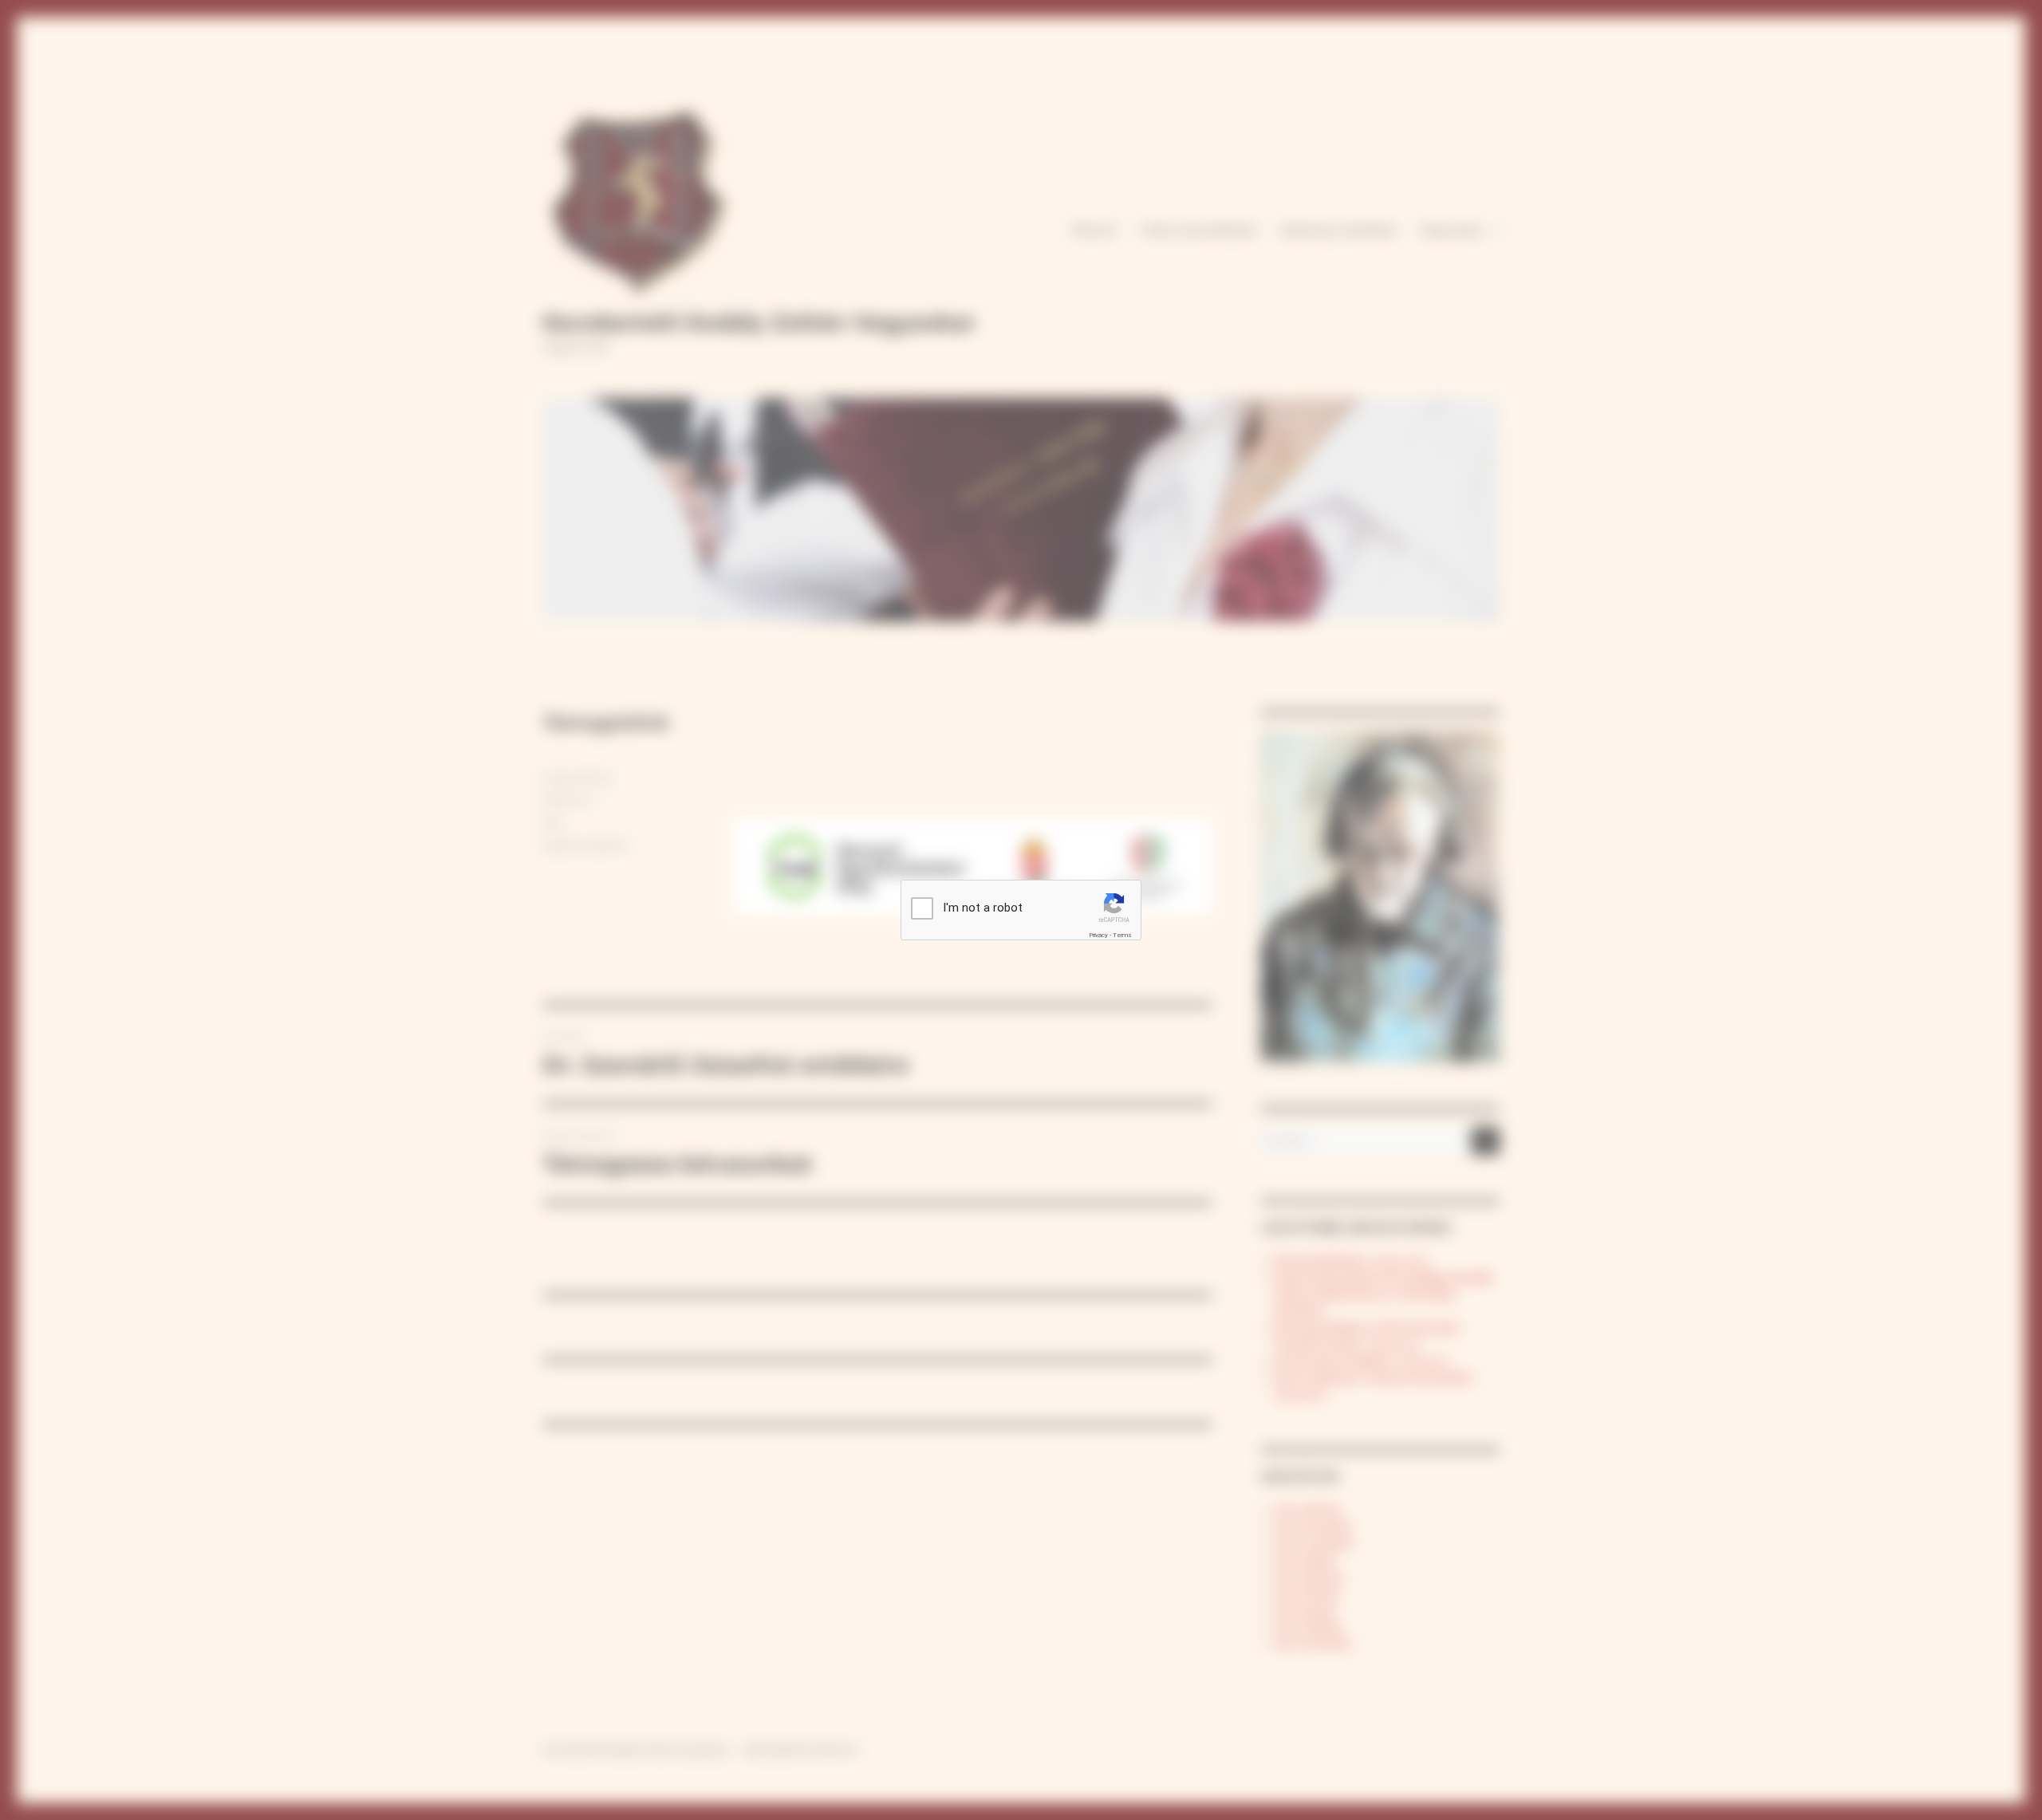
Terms (1122, 935)
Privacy (1098, 935)
